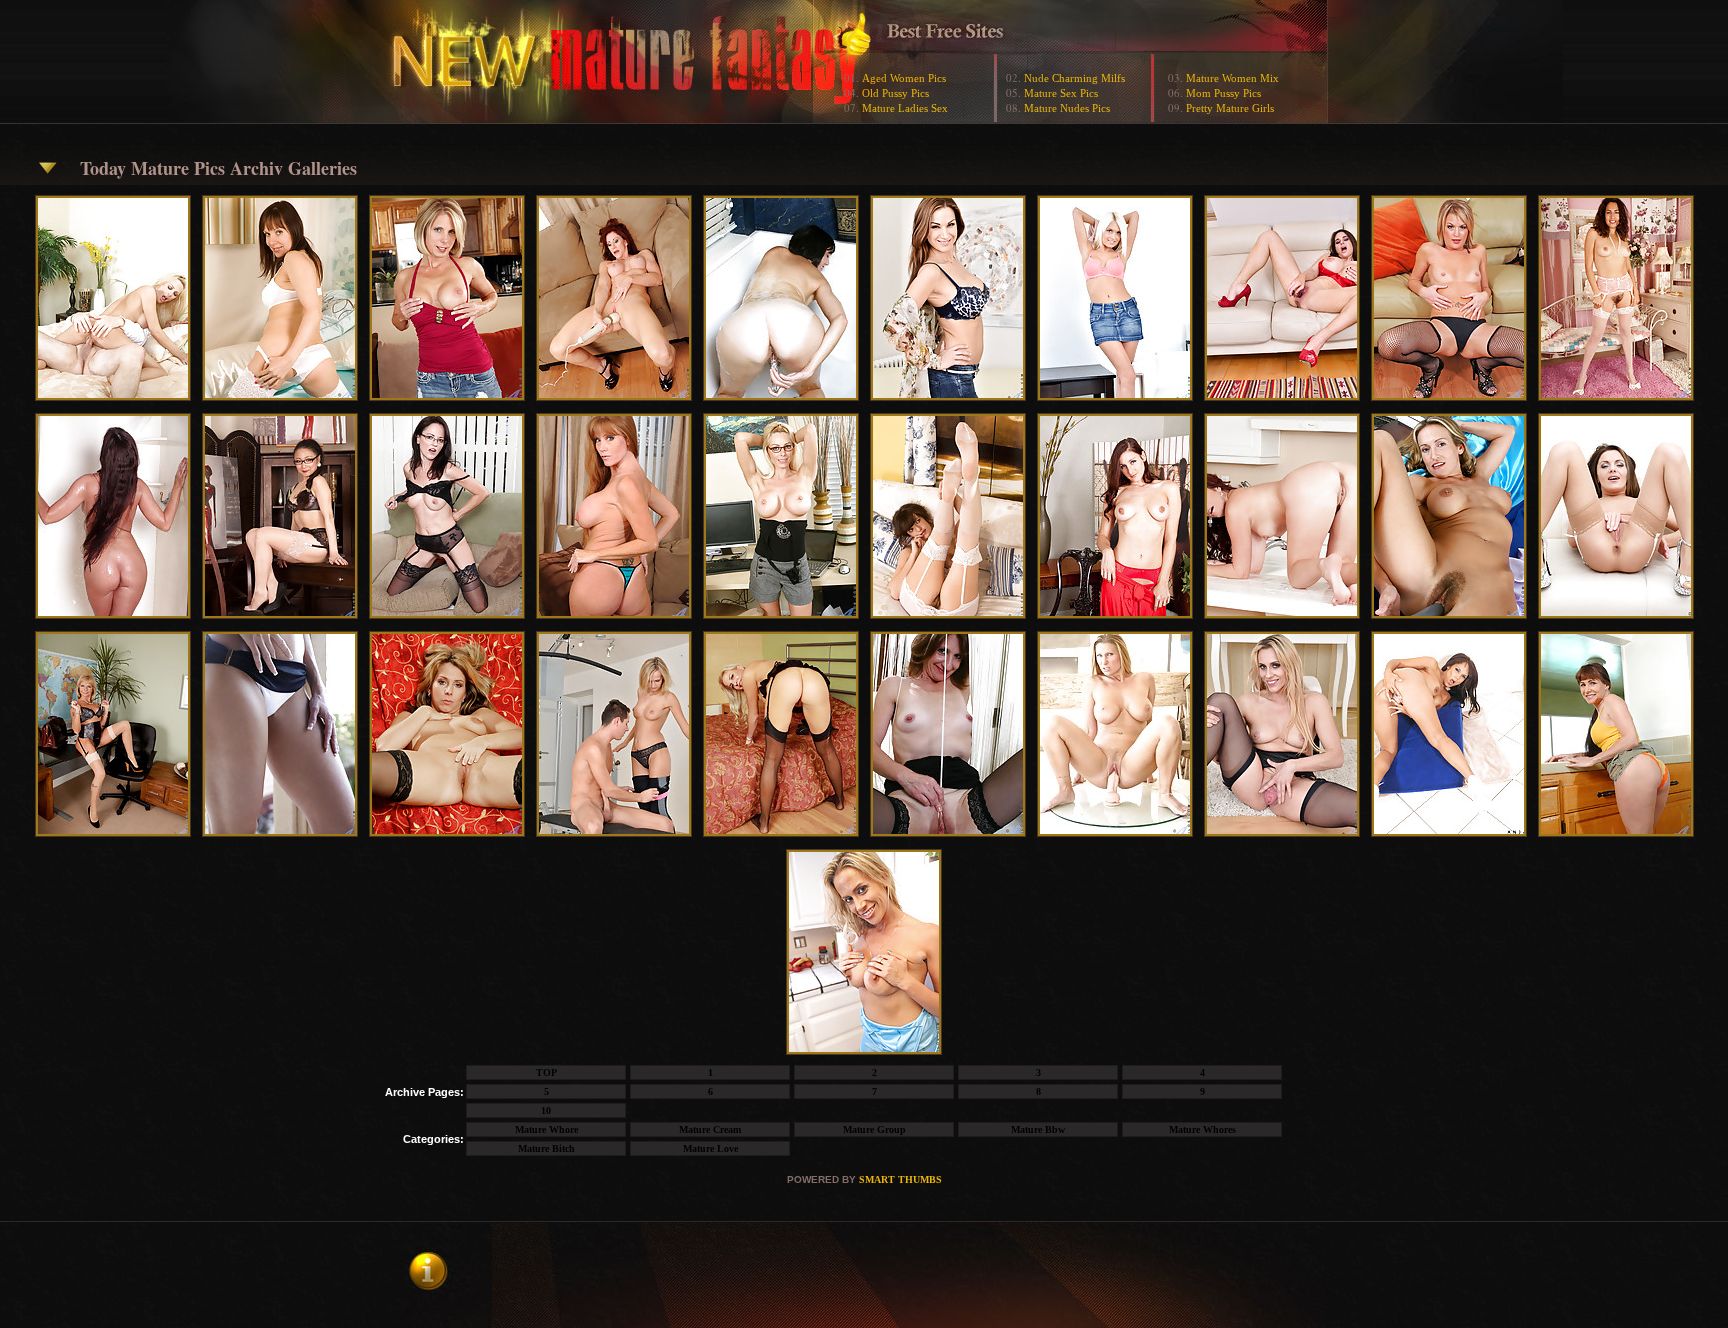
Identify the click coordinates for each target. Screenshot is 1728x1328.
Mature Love (710, 1148)
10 (546, 1110)
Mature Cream (710, 1129)
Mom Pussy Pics (1223, 93)
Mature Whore (546, 1129)
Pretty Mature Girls (1230, 108)
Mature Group (874, 1129)
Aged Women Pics (904, 78)
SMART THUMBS (900, 1179)
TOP (546, 1072)
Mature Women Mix (1232, 78)
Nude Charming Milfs (1074, 78)
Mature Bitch (546, 1148)
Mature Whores (1202, 1129)
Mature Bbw (1038, 1129)
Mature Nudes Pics (1067, 108)
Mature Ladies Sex (905, 108)
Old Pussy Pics (895, 93)
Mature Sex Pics (1061, 93)
